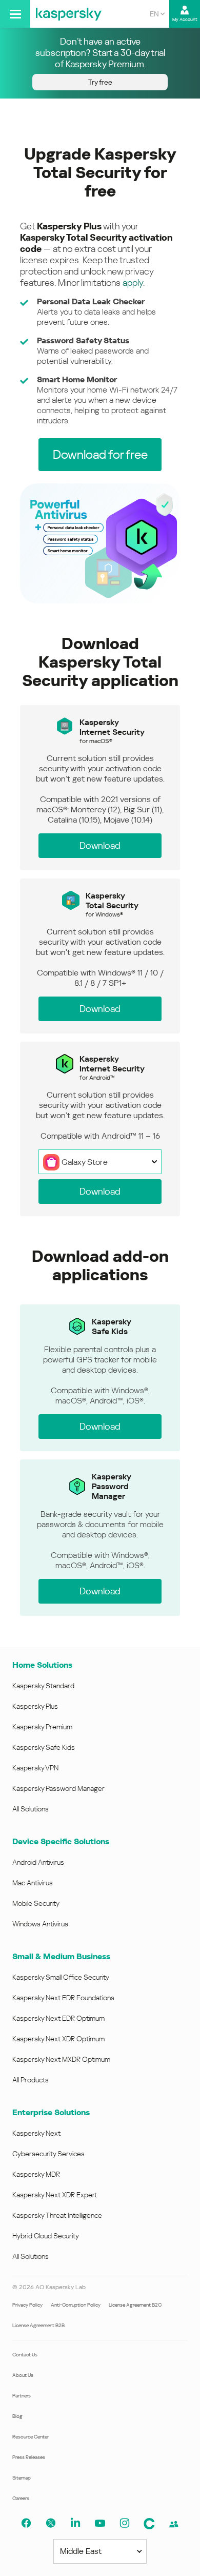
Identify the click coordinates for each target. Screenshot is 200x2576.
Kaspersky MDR (36, 2174)
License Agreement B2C (135, 2305)
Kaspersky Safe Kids (44, 1747)
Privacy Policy (27, 2305)
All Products (31, 2080)
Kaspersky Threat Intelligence (57, 2215)
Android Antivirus (38, 1862)
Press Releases (29, 2457)
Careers (21, 2498)
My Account (185, 19)
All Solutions (31, 1809)
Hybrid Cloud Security (46, 2236)
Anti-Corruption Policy (76, 2305)
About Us (23, 2375)
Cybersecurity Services (48, 2154)
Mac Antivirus (33, 1883)
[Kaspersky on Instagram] (125, 2523)
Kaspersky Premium (42, 1727)
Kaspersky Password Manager (58, 1788)
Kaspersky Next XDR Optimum (58, 2039)
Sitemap (22, 2478)
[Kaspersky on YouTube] (100, 2523)
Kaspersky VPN (35, 1768)
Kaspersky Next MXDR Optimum (61, 2059)
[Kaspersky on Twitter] (51, 2523)
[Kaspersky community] (149, 2524)
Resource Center (31, 2437)
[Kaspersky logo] (69, 14)
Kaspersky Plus (35, 1706)
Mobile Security (36, 1903)
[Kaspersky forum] (174, 2524)
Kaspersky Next (36, 2133)
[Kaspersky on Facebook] (26, 2523)
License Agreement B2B (38, 2325)
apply (133, 282)
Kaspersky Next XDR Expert (55, 2195)
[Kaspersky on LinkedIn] (75, 2523)
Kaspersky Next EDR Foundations (63, 1998)
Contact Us (25, 2355)
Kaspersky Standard (43, 1686)
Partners (22, 2396)
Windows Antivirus (40, 1924)
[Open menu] (15, 14)
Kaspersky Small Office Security (61, 1977)
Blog (17, 2416)
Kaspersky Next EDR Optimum (58, 2018)
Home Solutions (42, 1665)
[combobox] (157, 14)
